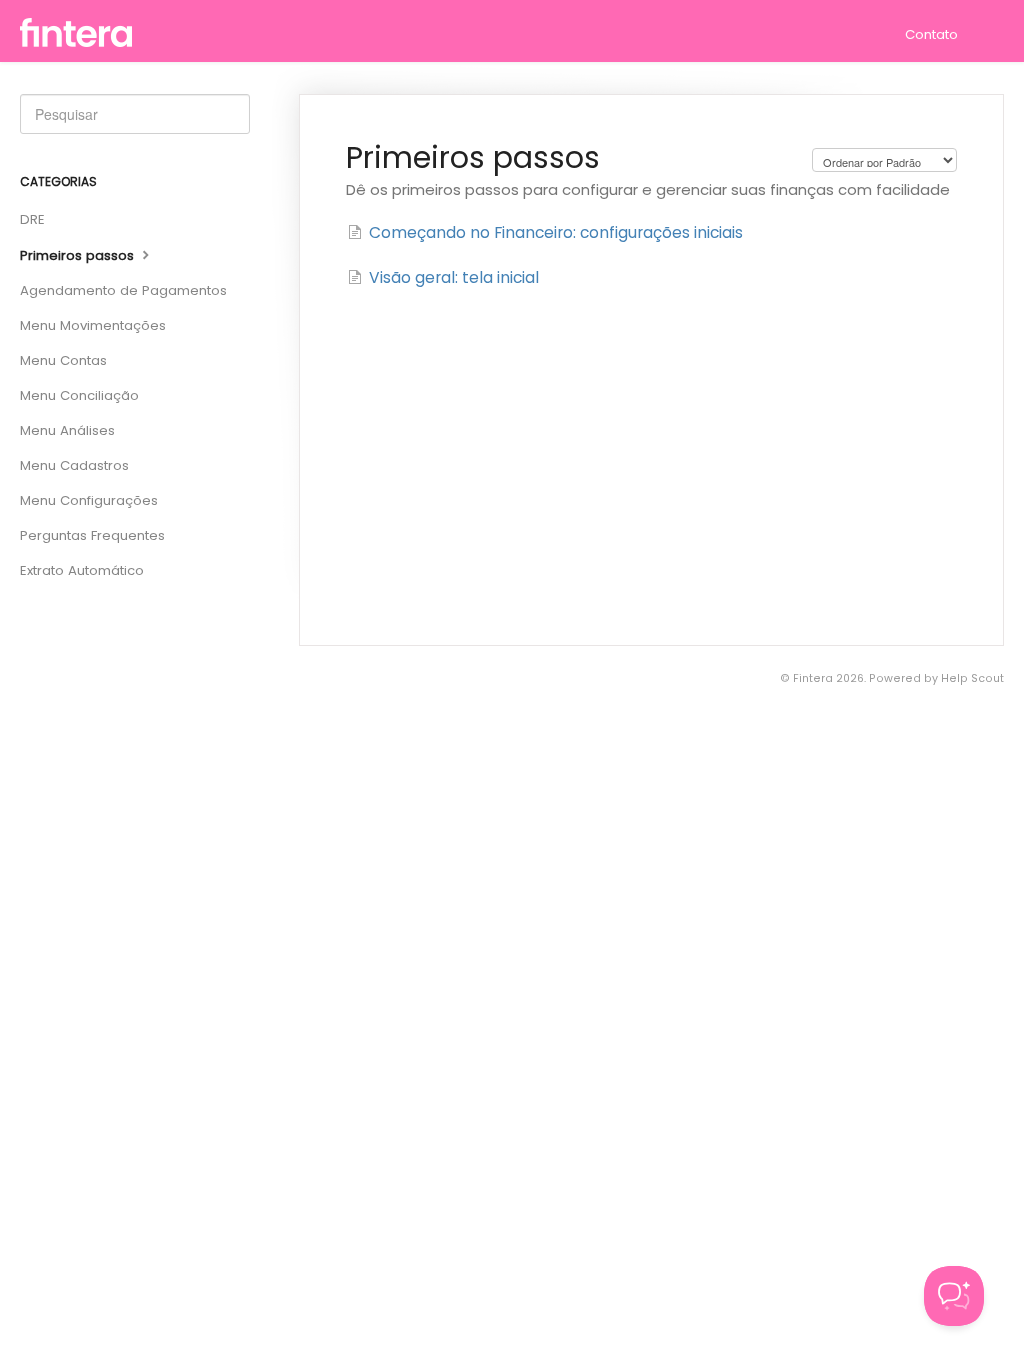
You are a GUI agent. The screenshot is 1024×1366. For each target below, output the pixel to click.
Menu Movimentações (93, 325)
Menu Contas (63, 360)
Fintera (813, 678)
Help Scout (972, 678)
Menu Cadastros (74, 465)
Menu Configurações (89, 500)
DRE (32, 219)
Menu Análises (67, 430)
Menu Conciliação (79, 395)
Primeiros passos (79, 255)
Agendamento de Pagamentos (123, 290)
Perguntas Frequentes (92, 535)
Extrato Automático (82, 570)
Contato (931, 34)
